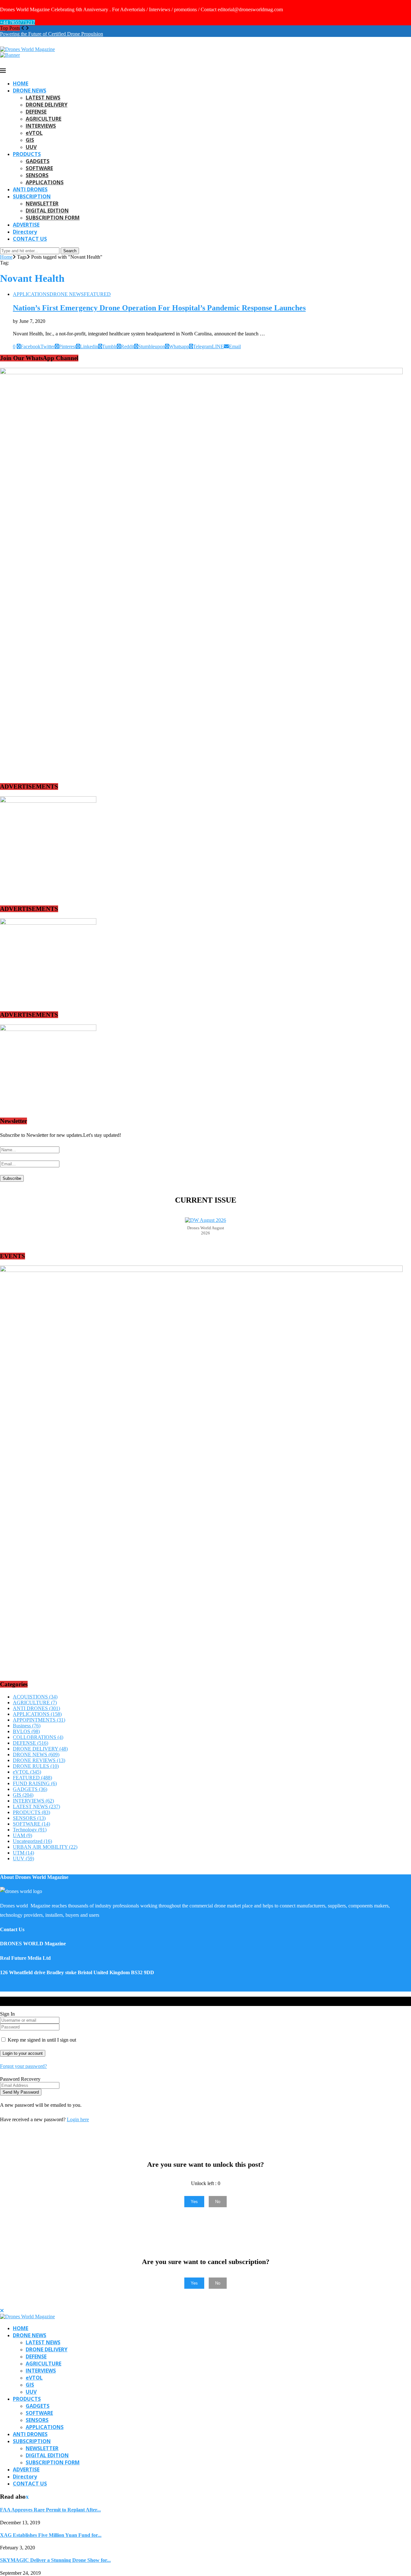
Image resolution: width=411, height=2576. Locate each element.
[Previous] (23, 28)
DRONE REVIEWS (39, 1760)
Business (27, 1726)
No (218, 2202)
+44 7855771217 (17, 22)
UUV (31, 147)
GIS (30, 140)
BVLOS (26, 1731)
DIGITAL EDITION (47, 211)
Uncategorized (32, 1841)
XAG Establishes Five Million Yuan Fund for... (51, 2535)
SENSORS (37, 175)
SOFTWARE (39, 168)
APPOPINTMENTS (39, 1720)
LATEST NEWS (43, 98)
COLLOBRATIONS (38, 1737)
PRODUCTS (27, 154)
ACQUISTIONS (35, 1697)
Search (70, 251)
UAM (22, 1835)
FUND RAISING (35, 1783)
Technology (30, 1830)
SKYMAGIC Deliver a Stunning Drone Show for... (55, 2560)
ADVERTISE (26, 225)
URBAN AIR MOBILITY (45, 1847)
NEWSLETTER (42, 203)
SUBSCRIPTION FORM (53, 218)
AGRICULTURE (44, 119)
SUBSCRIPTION (32, 196)
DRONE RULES (36, 1766)
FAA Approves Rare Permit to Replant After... (50, 2510)
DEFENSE (36, 112)
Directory (25, 232)
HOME (21, 83)
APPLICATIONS (45, 182)
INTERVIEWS (41, 126)
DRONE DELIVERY (47, 105)
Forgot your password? (23, 2066)
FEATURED (32, 1778)
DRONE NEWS (30, 91)
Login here (78, 2119)
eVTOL (34, 133)
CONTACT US (30, 239)
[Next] (27, 28)
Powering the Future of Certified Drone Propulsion (52, 34)
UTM (23, 1853)
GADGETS (38, 161)
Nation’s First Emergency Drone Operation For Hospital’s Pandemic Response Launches (159, 308)
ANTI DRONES (30, 189)
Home (6, 257)
